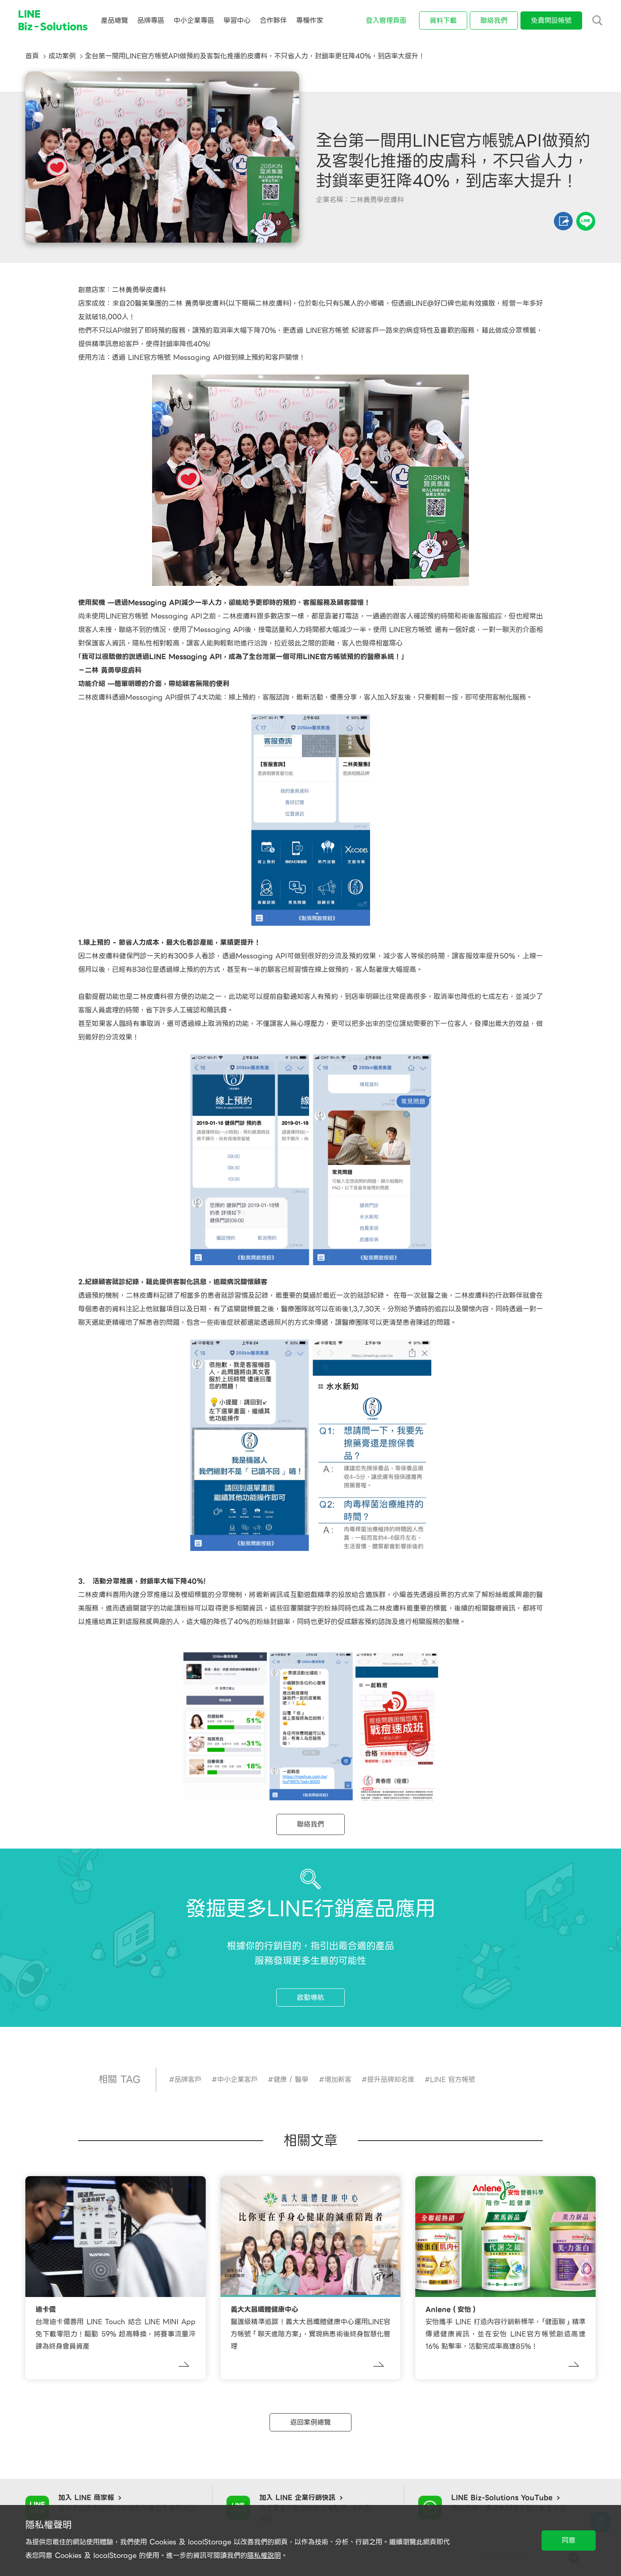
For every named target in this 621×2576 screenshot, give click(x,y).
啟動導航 (310, 1998)
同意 (569, 2540)
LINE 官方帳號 (453, 2080)
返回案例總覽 (310, 2422)
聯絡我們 (310, 1824)
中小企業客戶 (237, 2080)
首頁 (32, 56)
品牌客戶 (188, 2080)
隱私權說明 (264, 2555)
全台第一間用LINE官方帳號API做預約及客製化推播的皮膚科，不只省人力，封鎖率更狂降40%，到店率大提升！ (255, 56)
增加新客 (338, 2080)
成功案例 (62, 56)
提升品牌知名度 (391, 2080)
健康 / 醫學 (291, 2080)
